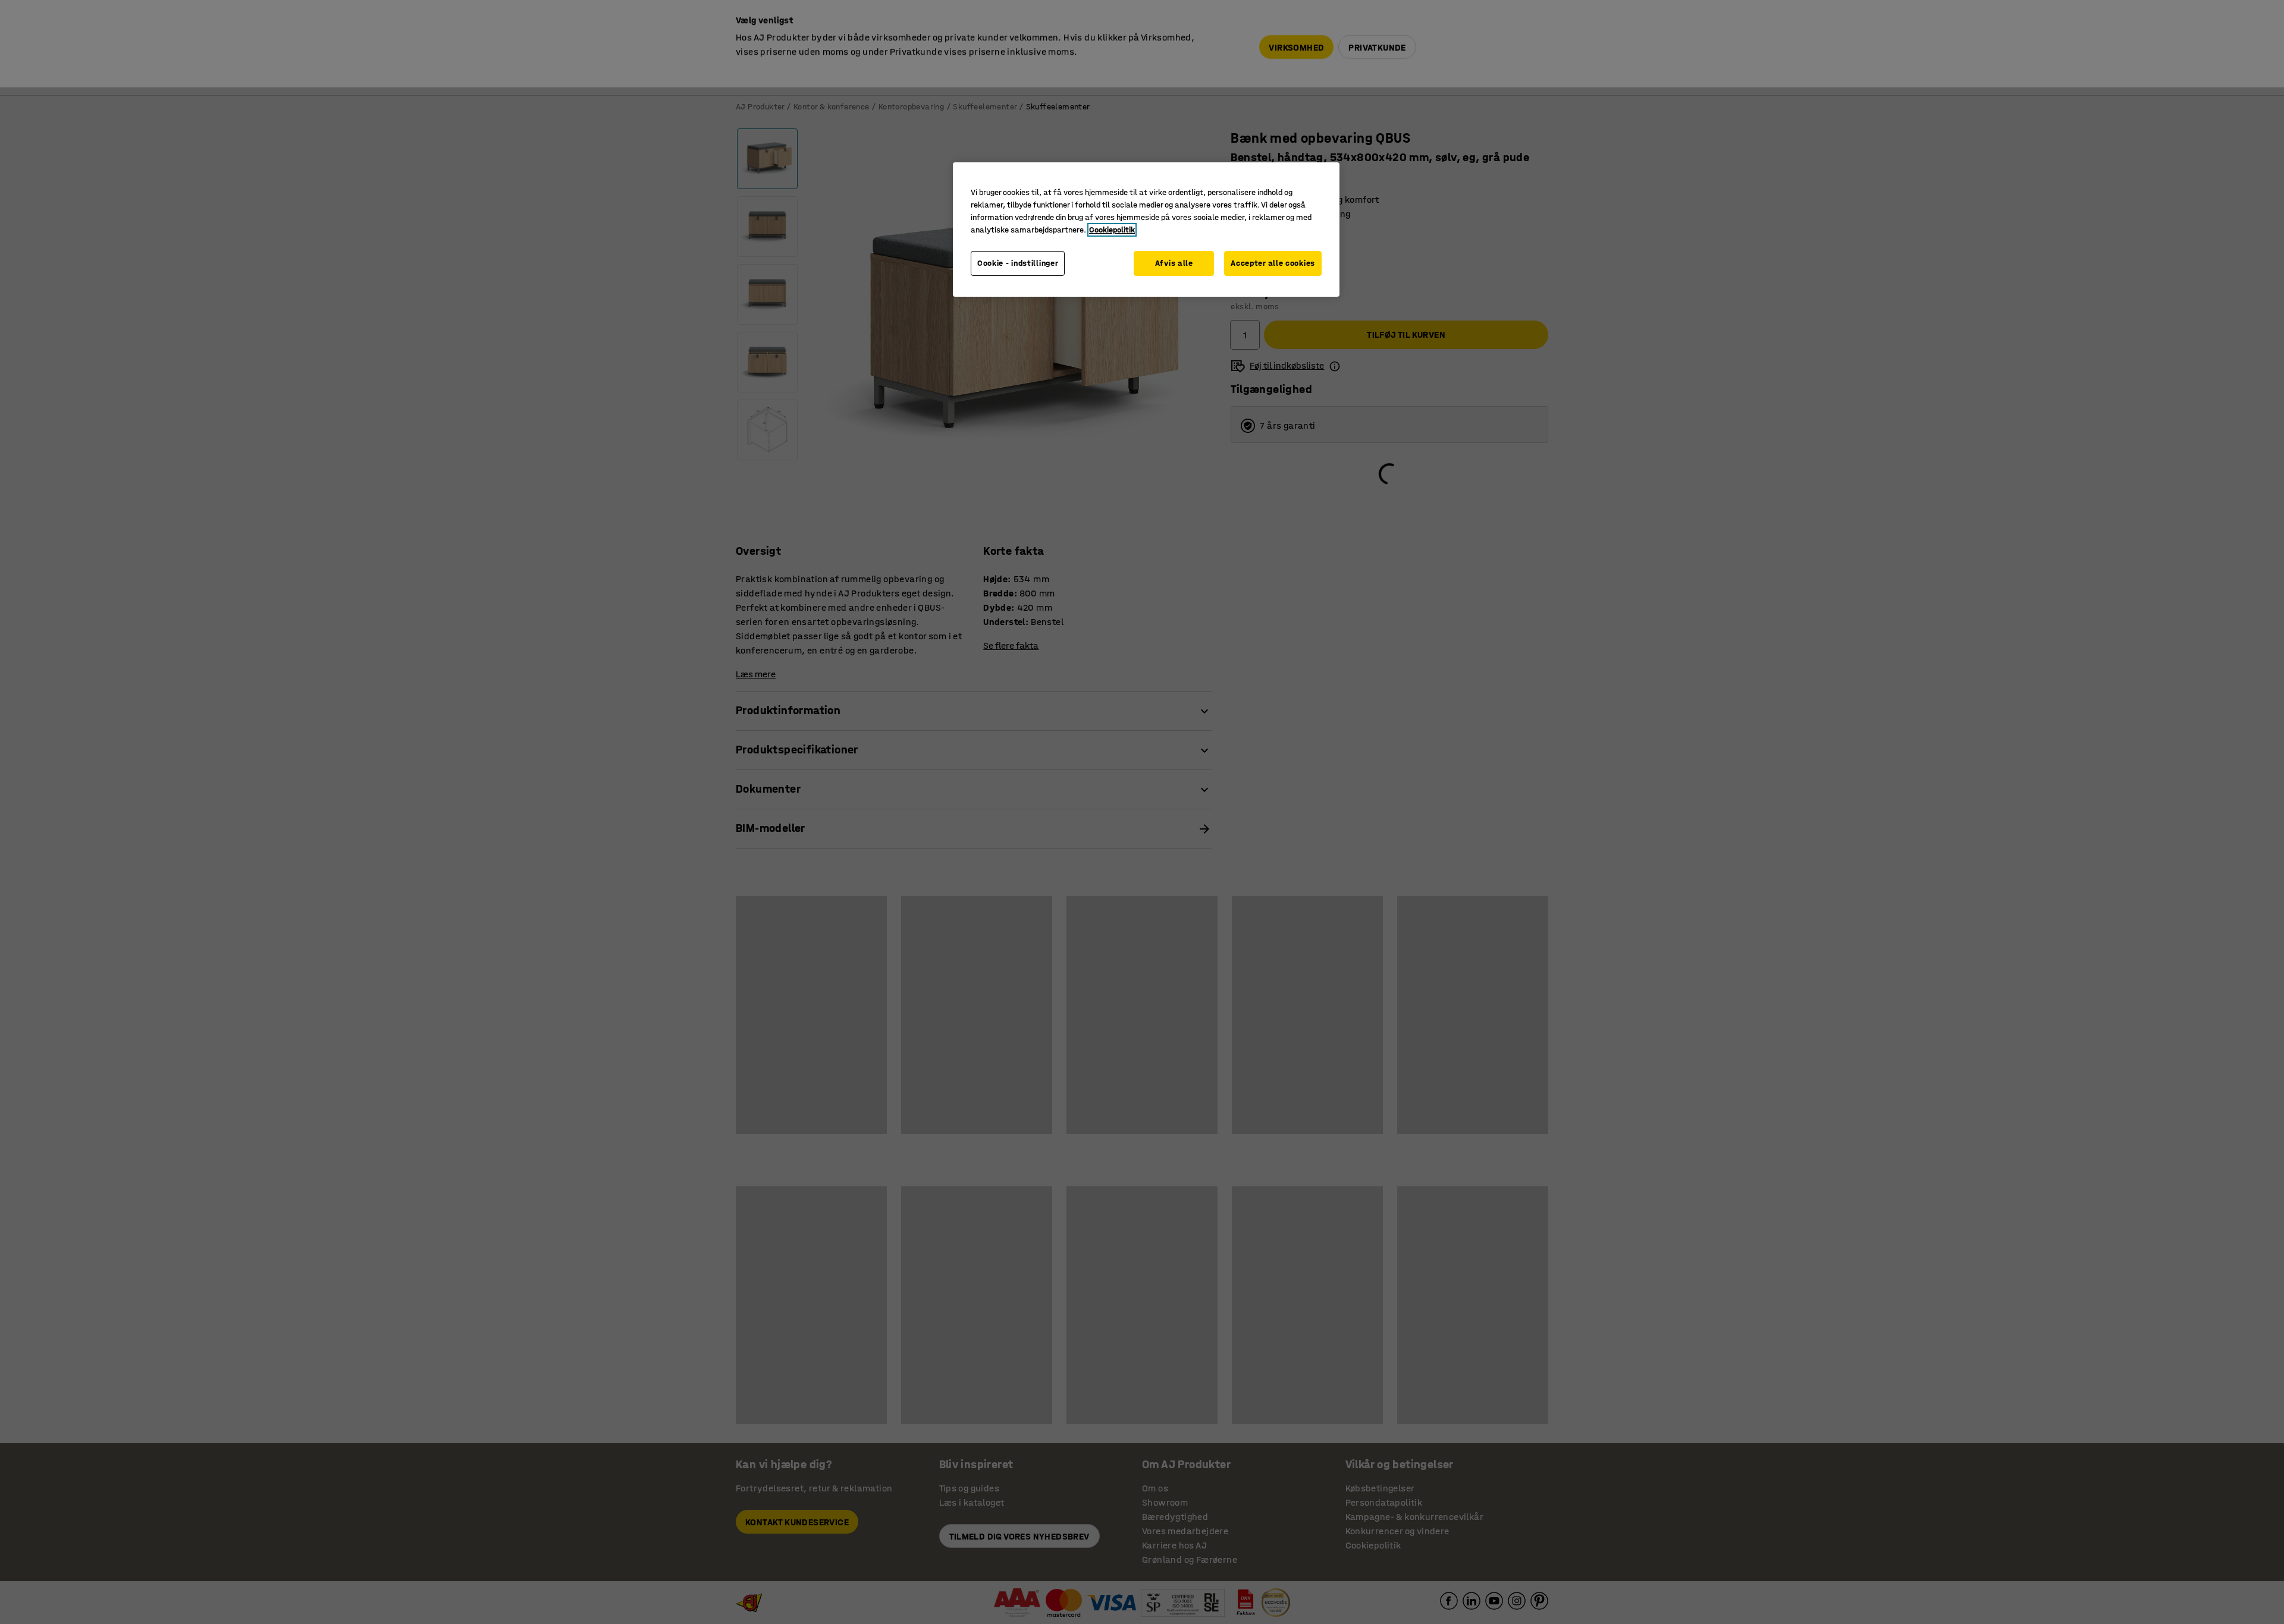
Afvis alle (1174, 263)
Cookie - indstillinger (1018, 263)
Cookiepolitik (1112, 230)
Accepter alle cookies (1273, 263)
